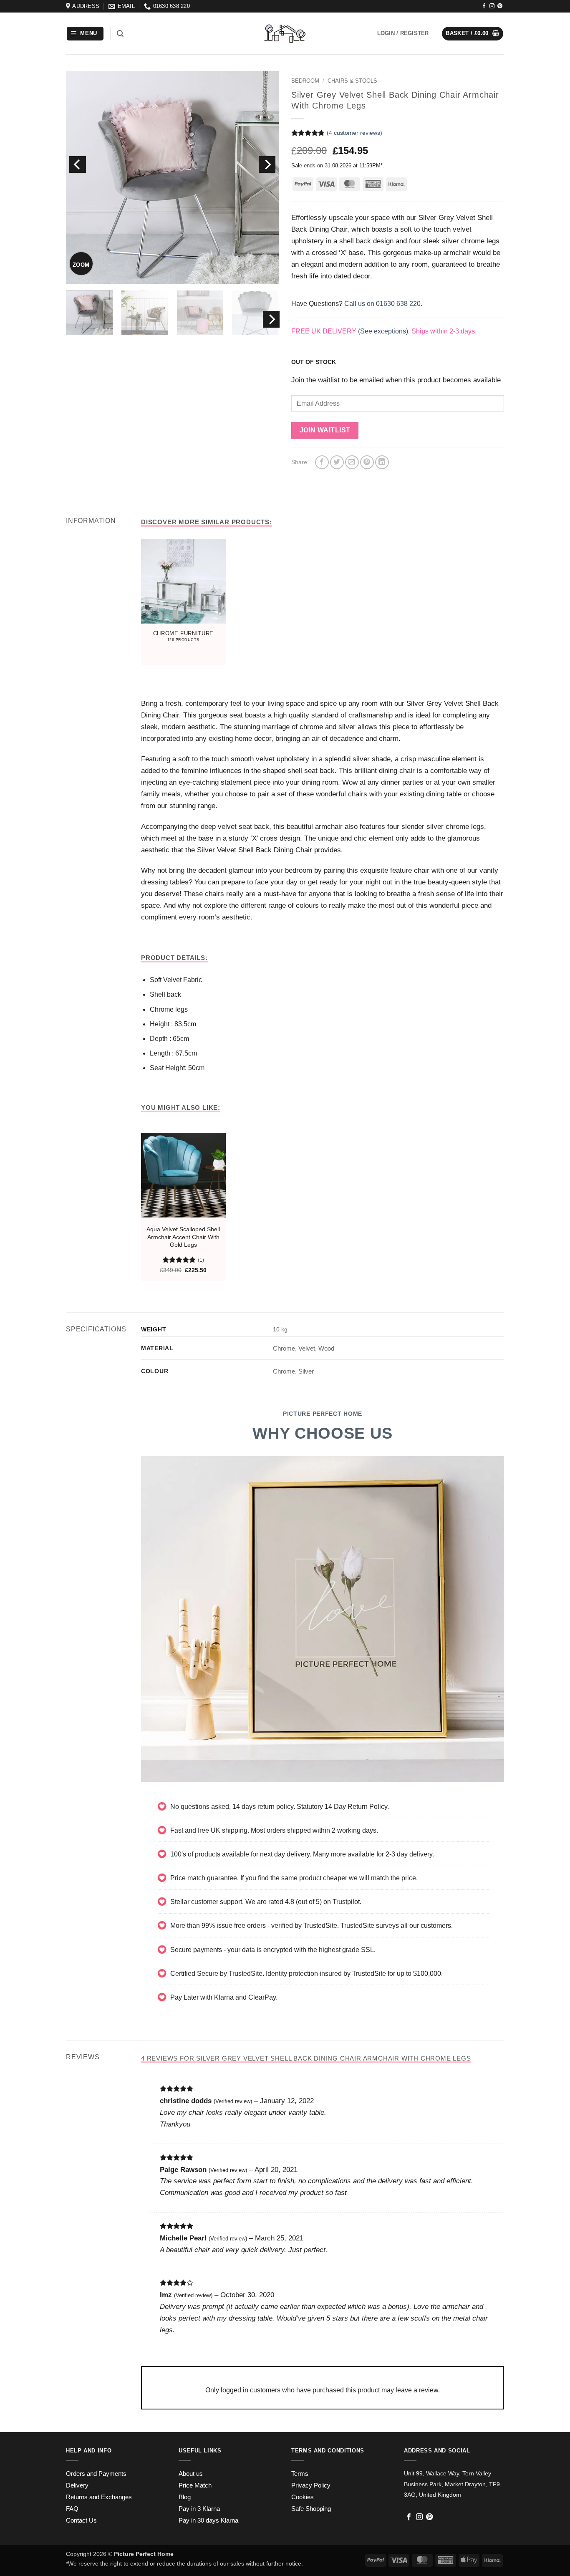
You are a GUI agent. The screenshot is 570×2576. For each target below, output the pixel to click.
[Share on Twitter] (337, 462)
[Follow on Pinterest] (500, 6)
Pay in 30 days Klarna (208, 2520)
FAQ (72, 2509)
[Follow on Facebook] (484, 6)
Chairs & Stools (352, 81)
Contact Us (81, 2520)
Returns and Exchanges (99, 2497)
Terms (300, 2474)
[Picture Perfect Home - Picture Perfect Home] (285, 34)
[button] (85, 34)
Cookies (303, 2497)
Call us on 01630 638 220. (383, 304)
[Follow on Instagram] (492, 6)
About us (191, 2474)
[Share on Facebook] (322, 462)
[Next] (267, 164)
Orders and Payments (96, 2474)
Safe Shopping (311, 2509)
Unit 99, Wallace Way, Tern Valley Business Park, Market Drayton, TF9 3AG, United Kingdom (452, 2484)
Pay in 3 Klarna (199, 2509)
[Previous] (78, 164)
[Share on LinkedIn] (382, 462)
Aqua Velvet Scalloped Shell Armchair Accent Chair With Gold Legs (183, 1237)
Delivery (77, 2485)
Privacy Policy (311, 2485)
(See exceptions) (383, 331)
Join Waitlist (325, 430)
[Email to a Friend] (352, 462)
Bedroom (305, 81)
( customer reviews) (354, 133)
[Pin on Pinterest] (367, 462)
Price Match (195, 2485)
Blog (185, 2497)
